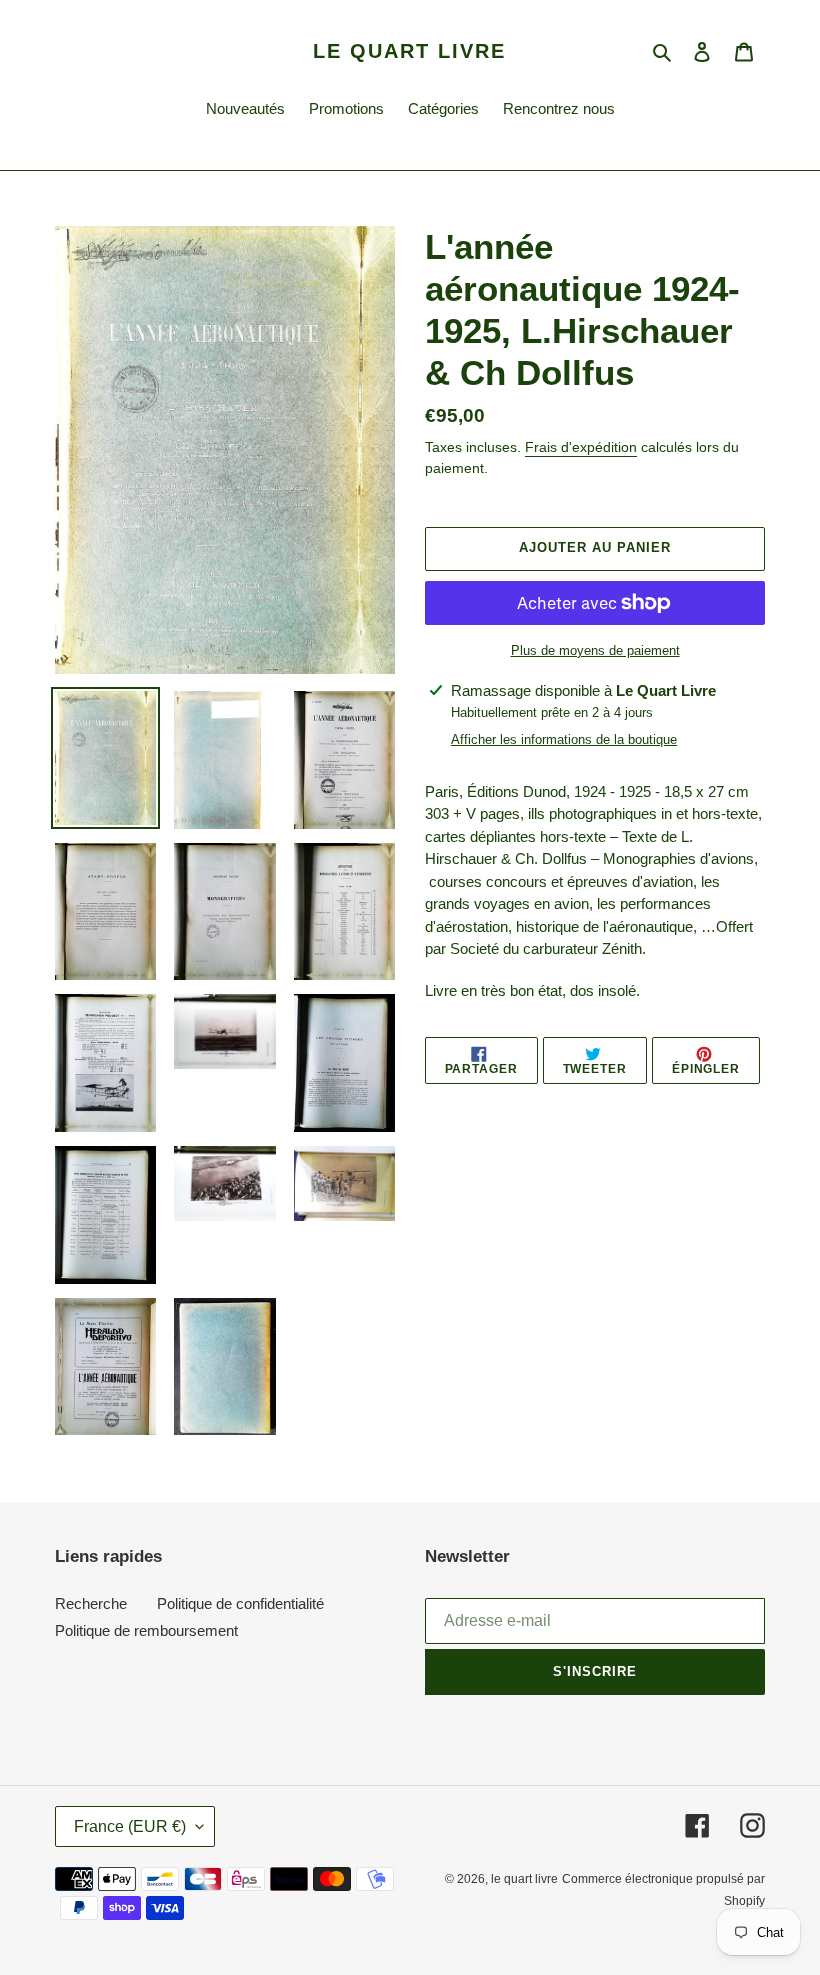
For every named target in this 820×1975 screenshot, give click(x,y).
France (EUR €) (130, 1826)
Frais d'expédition (581, 447)
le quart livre (409, 51)
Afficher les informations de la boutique (564, 739)
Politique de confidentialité (240, 1603)
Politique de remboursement (146, 1630)
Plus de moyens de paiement (595, 650)
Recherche (91, 1603)
